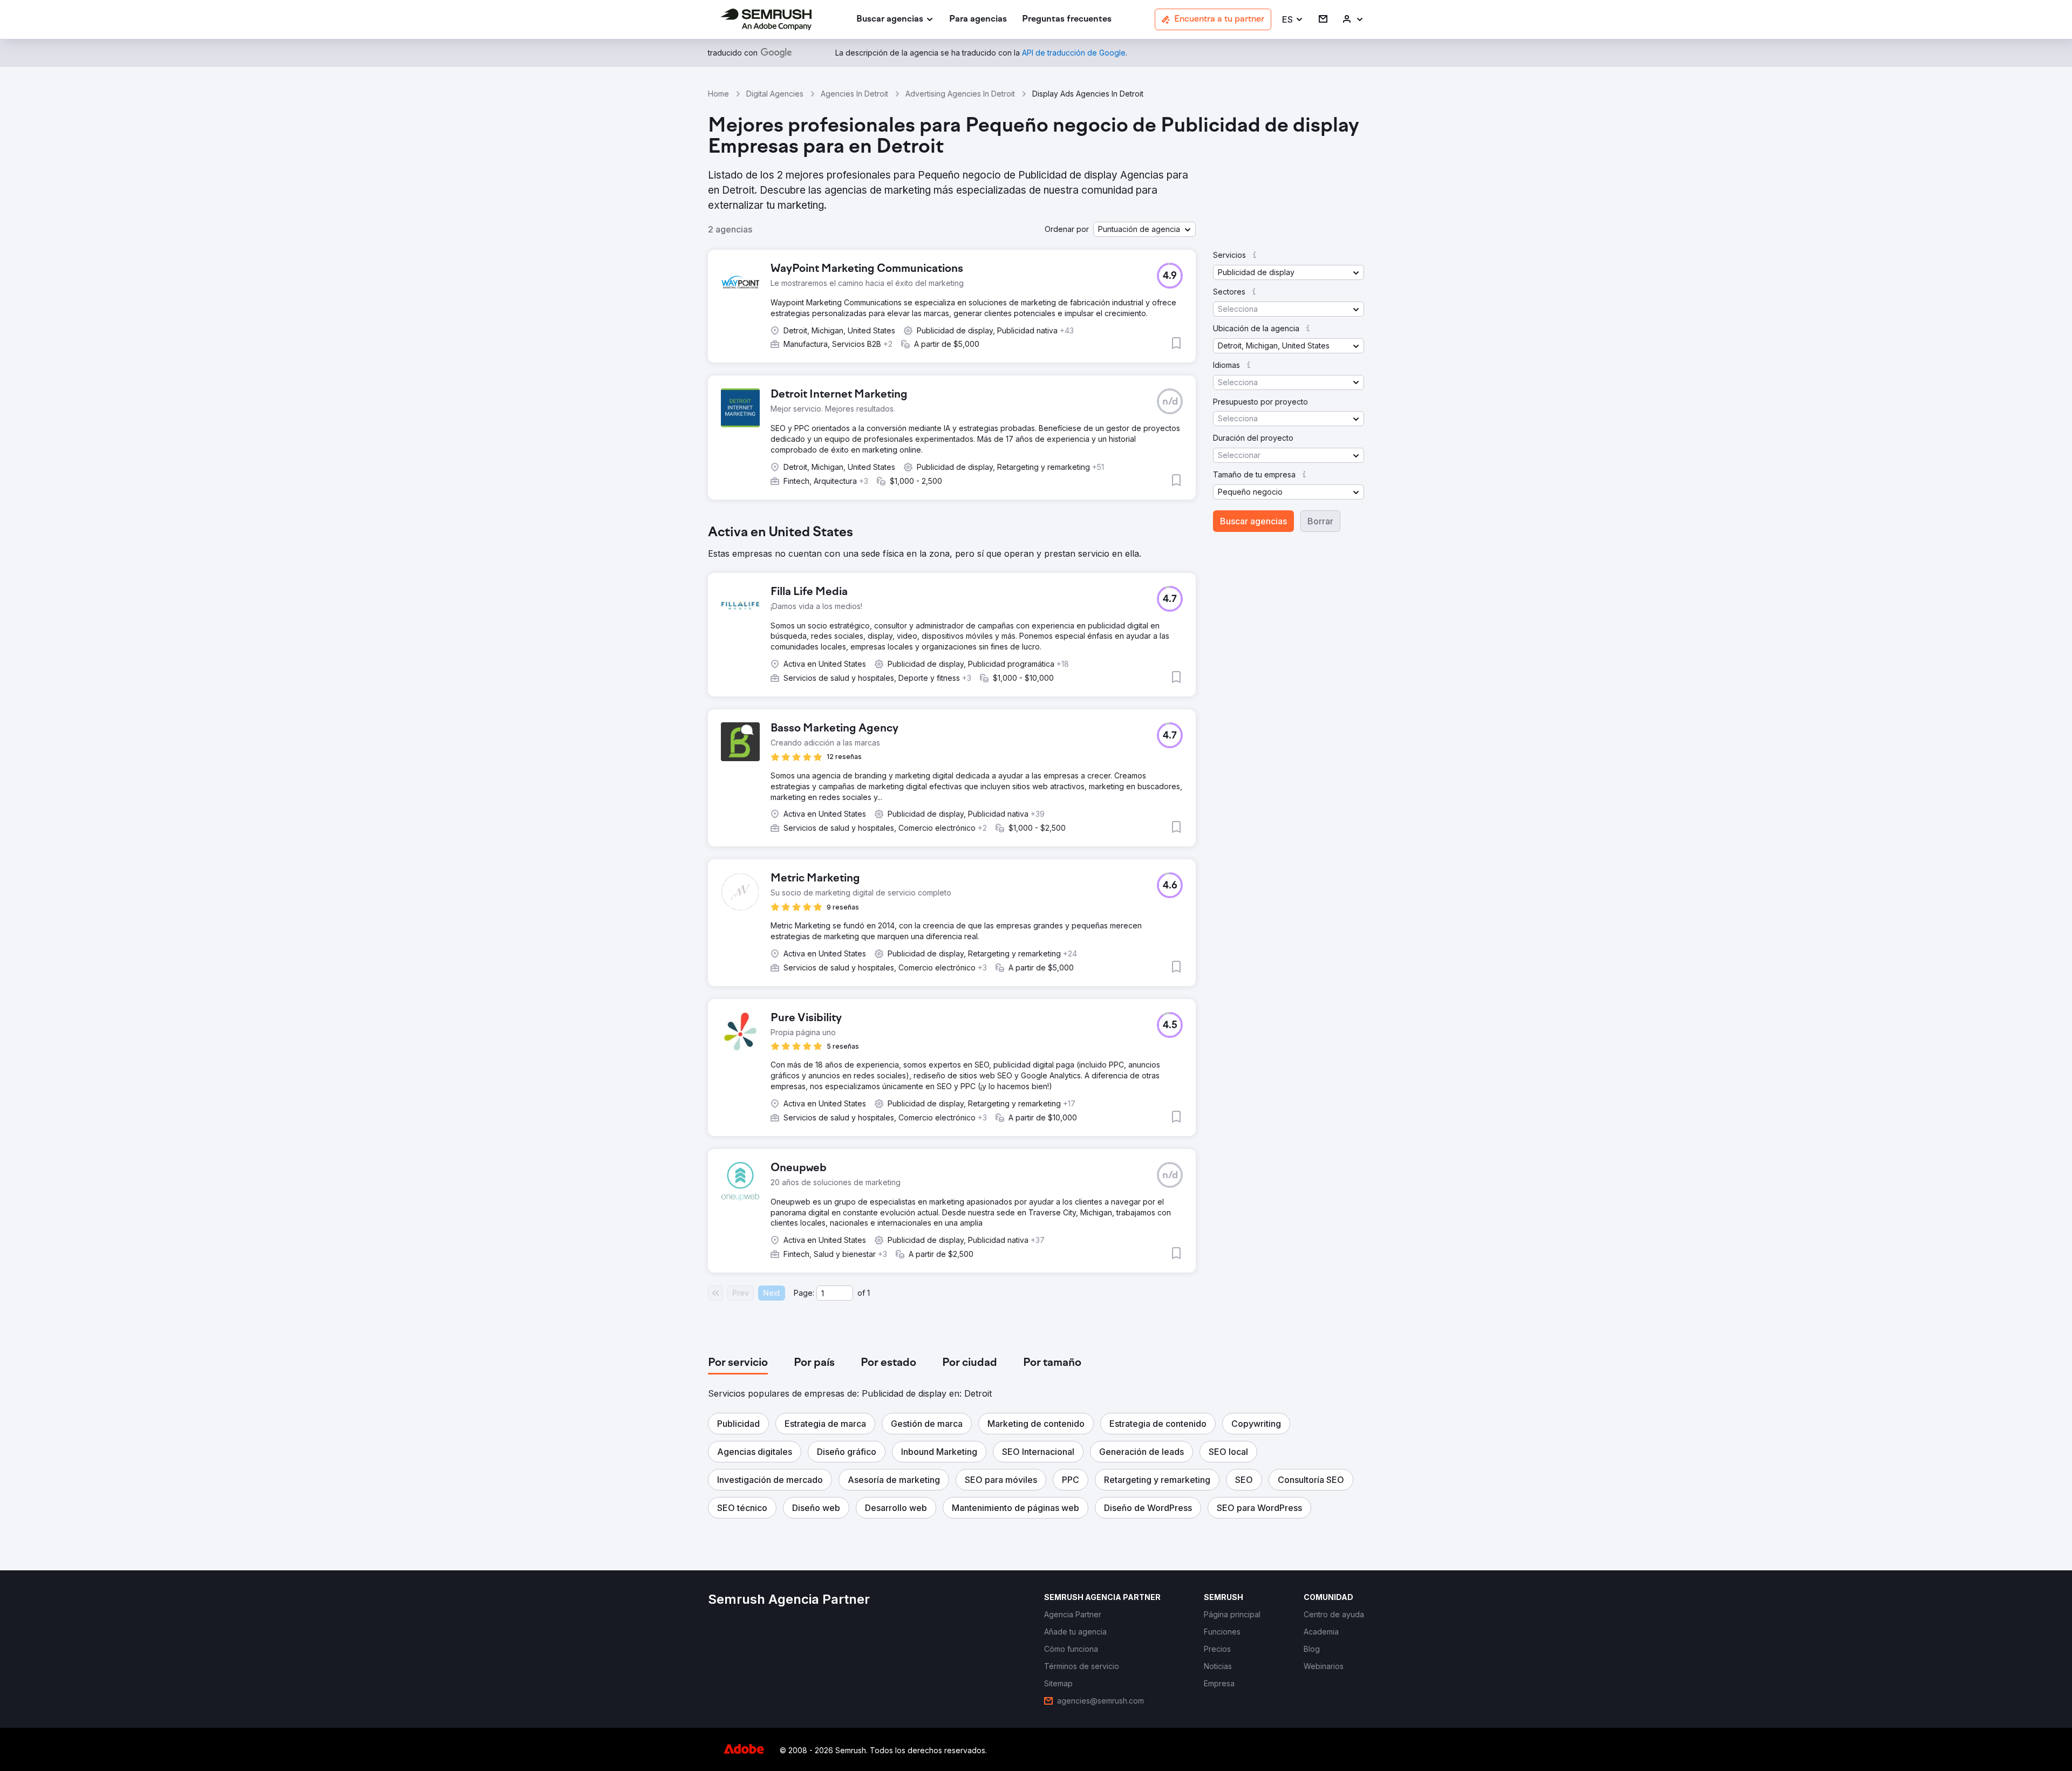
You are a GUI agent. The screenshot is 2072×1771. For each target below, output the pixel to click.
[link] (978, 20)
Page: (804, 1293)
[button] (1293, 20)
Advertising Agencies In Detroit (960, 94)
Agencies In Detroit (854, 94)
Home (718, 94)
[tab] (738, 1363)
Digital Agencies (775, 94)
